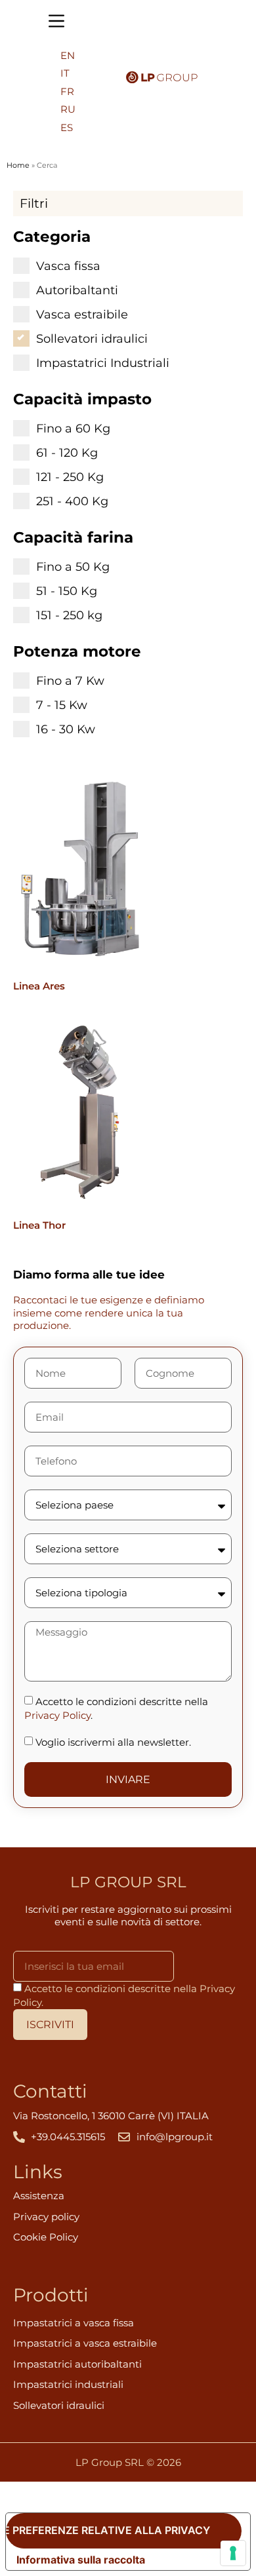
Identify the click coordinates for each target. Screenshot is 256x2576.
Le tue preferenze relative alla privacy (108, 2530)
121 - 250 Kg (70, 476)
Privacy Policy (57, 1715)
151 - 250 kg (69, 615)
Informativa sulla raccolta (81, 2560)
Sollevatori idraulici (92, 338)
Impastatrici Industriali (103, 362)
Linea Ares (39, 986)
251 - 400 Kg (72, 501)
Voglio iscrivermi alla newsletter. (113, 1742)
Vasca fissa (68, 265)
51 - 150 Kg (67, 590)
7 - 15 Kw (62, 704)
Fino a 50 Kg (73, 566)
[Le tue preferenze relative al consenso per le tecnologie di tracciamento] (233, 2553)
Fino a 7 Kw (70, 680)
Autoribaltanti (77, 290)
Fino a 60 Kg (73, 428)
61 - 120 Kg (67, 452)
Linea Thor (39, 1225)
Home (18, 165)
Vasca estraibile (82, 314)
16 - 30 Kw (66, 729)
